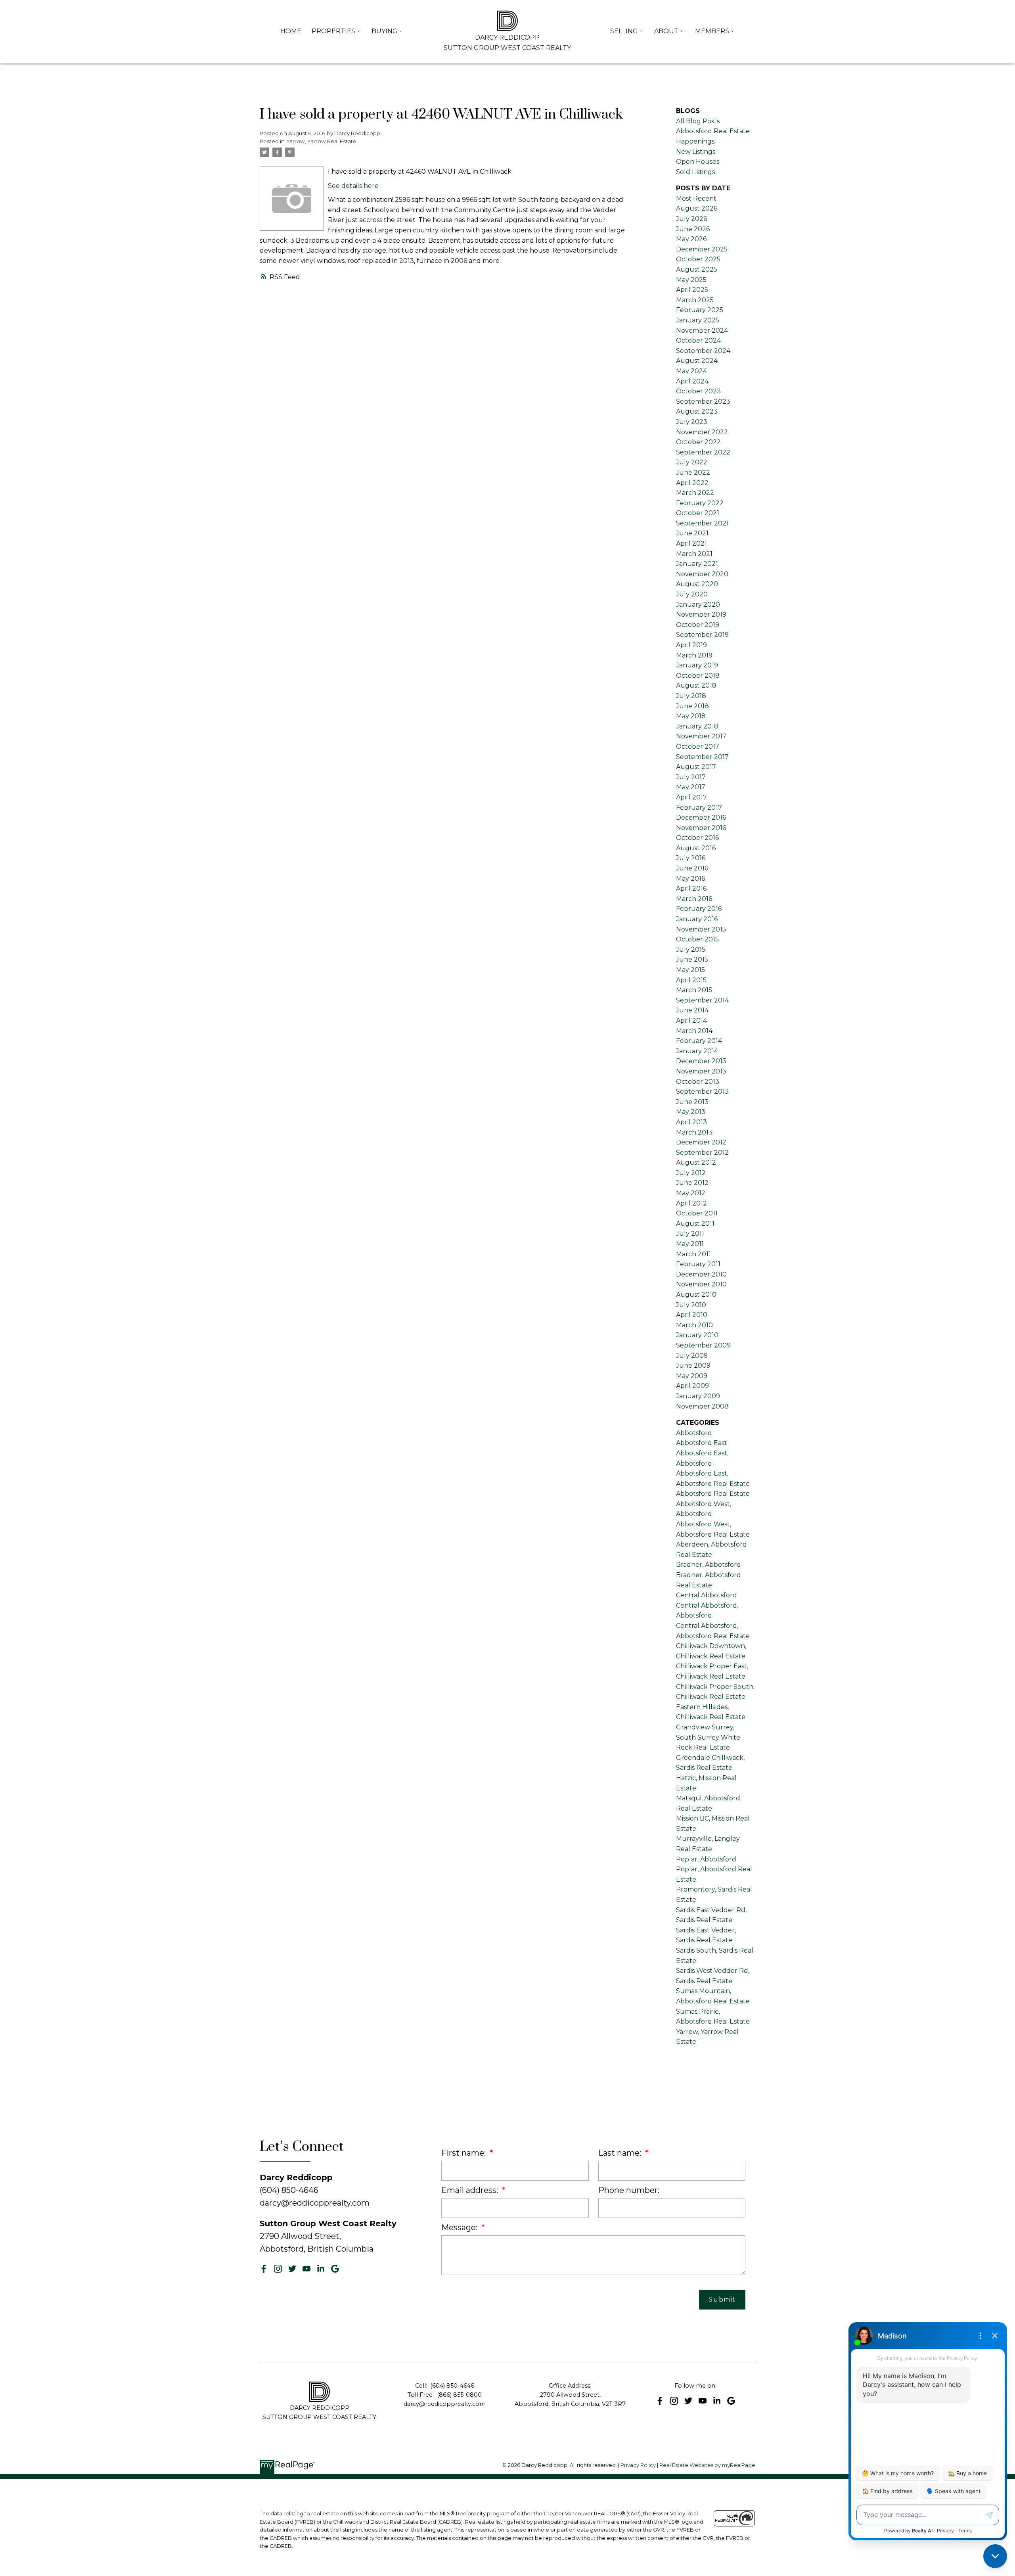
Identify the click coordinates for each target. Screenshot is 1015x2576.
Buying (385, 31)
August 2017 (696, 767)
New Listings (696, 152)
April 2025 (692, 290)
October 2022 (698, 442)
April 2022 (692, 483)
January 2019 (697, 665)
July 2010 (691, 1305)
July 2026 (691, 219)
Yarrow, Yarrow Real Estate (321, 141)
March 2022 (695, 493)
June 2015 (692, 959)
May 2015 (690, 970)
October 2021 (698, 513)
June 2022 (693, 472)
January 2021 (697, 564)
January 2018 (697, 726)
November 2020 (702, 574)
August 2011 (695, 1224)
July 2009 (692, 1356)
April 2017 (691, 797)
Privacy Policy (638, 2465)
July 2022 (692, 462)
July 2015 (691, 950)
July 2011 (690, 1233)
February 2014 (699, 1041)
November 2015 (701, 929)
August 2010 (696, 1295)
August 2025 (697, 269)
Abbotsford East (702, 1443)
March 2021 (694, 554)
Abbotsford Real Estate (713, 1494)
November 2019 (701, 614)
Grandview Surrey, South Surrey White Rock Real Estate (708, 1737)
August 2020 (697, 584)
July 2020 (692, 594)
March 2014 (694, 1031)
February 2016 (699, 909)
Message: (460, 2227)
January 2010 (697, 1335)
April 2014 (691, 1021)
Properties (333, 31)
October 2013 (698, 1082)
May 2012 (691, 1193)
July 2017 (691, 777)
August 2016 (696, 848)
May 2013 (691, 1112)
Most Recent (696, 198)
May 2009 (692, 1376)
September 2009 (703, 1345)
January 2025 (698, 320)
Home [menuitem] (291, 31)
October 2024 (698, 340)
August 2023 (697, 411)
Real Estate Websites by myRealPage (707, 2465)
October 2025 (698, 259)
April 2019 (691, 645)
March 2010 (694, 1325)
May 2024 (691, 371)
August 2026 (697, 208)
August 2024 (697, 361)
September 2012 (702, 1153)
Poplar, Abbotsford (706, 1859)
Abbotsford (694, 1433)
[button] (264, 2269)
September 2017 (702, 757)
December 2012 (701, 1142)
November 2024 (702, 331)
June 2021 (692, 533)
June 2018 (692, 706)
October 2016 (697, 838)
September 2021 (702, 523)
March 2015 (694, 990)
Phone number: (629, 2190)
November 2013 (701, 1071)
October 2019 (698, 625)
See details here (353, 186)
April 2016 (691, 888)
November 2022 (702, 432)
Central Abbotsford (707, 1595)
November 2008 (702, 1406)
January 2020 (698, 605)
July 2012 (691, 1173)
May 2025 (691, 280)
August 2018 (696, 685)
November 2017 (701, 736)
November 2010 (701, 1284)
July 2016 (691, 858)
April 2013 (691, 1122)
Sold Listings (695, 172)
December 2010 (701, 1274)
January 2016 (697, 919)
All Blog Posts (698, 121)
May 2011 (690, 1244)
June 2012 (692, 1183)
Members (712, 31)
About (666, 31)
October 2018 (698, 676)
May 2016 (690, 879)
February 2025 (700, 310)
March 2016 (694, 899)
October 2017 (698, 747)
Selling (624, 31)
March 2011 (693, 1254)
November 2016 (701, 828)
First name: (464, 2153)
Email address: (471, 2190)
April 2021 (691, 543)
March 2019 (694, 655)
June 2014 (692, 1010)
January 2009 (698, 1396)
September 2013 (702, 1092)
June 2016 (692, 868)
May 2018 (691, 716)
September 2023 (703, 402)
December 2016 (701, 817)
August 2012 (696, 1162)
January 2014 (697, 1051)
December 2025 (702, 249)
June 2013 (692, 1102)
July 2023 (692, 422)
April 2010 (692, 1315)
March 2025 (695, 300)
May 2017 (691, 787)
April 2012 (691, 1203)
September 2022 (703, 452)
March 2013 (694, 1132)
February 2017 (699, 808)
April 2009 (692, 1386)
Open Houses (698, 162)
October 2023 (698, 391)
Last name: (621, 2153)
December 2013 (701, 1061)
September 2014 (702, 1000)
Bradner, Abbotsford (709, 1565)
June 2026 (693, 229)
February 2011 (698, 1264)
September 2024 (703, 351)
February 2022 (700, 503)
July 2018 (691, 696)
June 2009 (693, 1366)
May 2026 (691, 239)
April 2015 (691, 980)
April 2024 (692, 381)
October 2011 (697, 1213)
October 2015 (697, 939)
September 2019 (702, 635)
